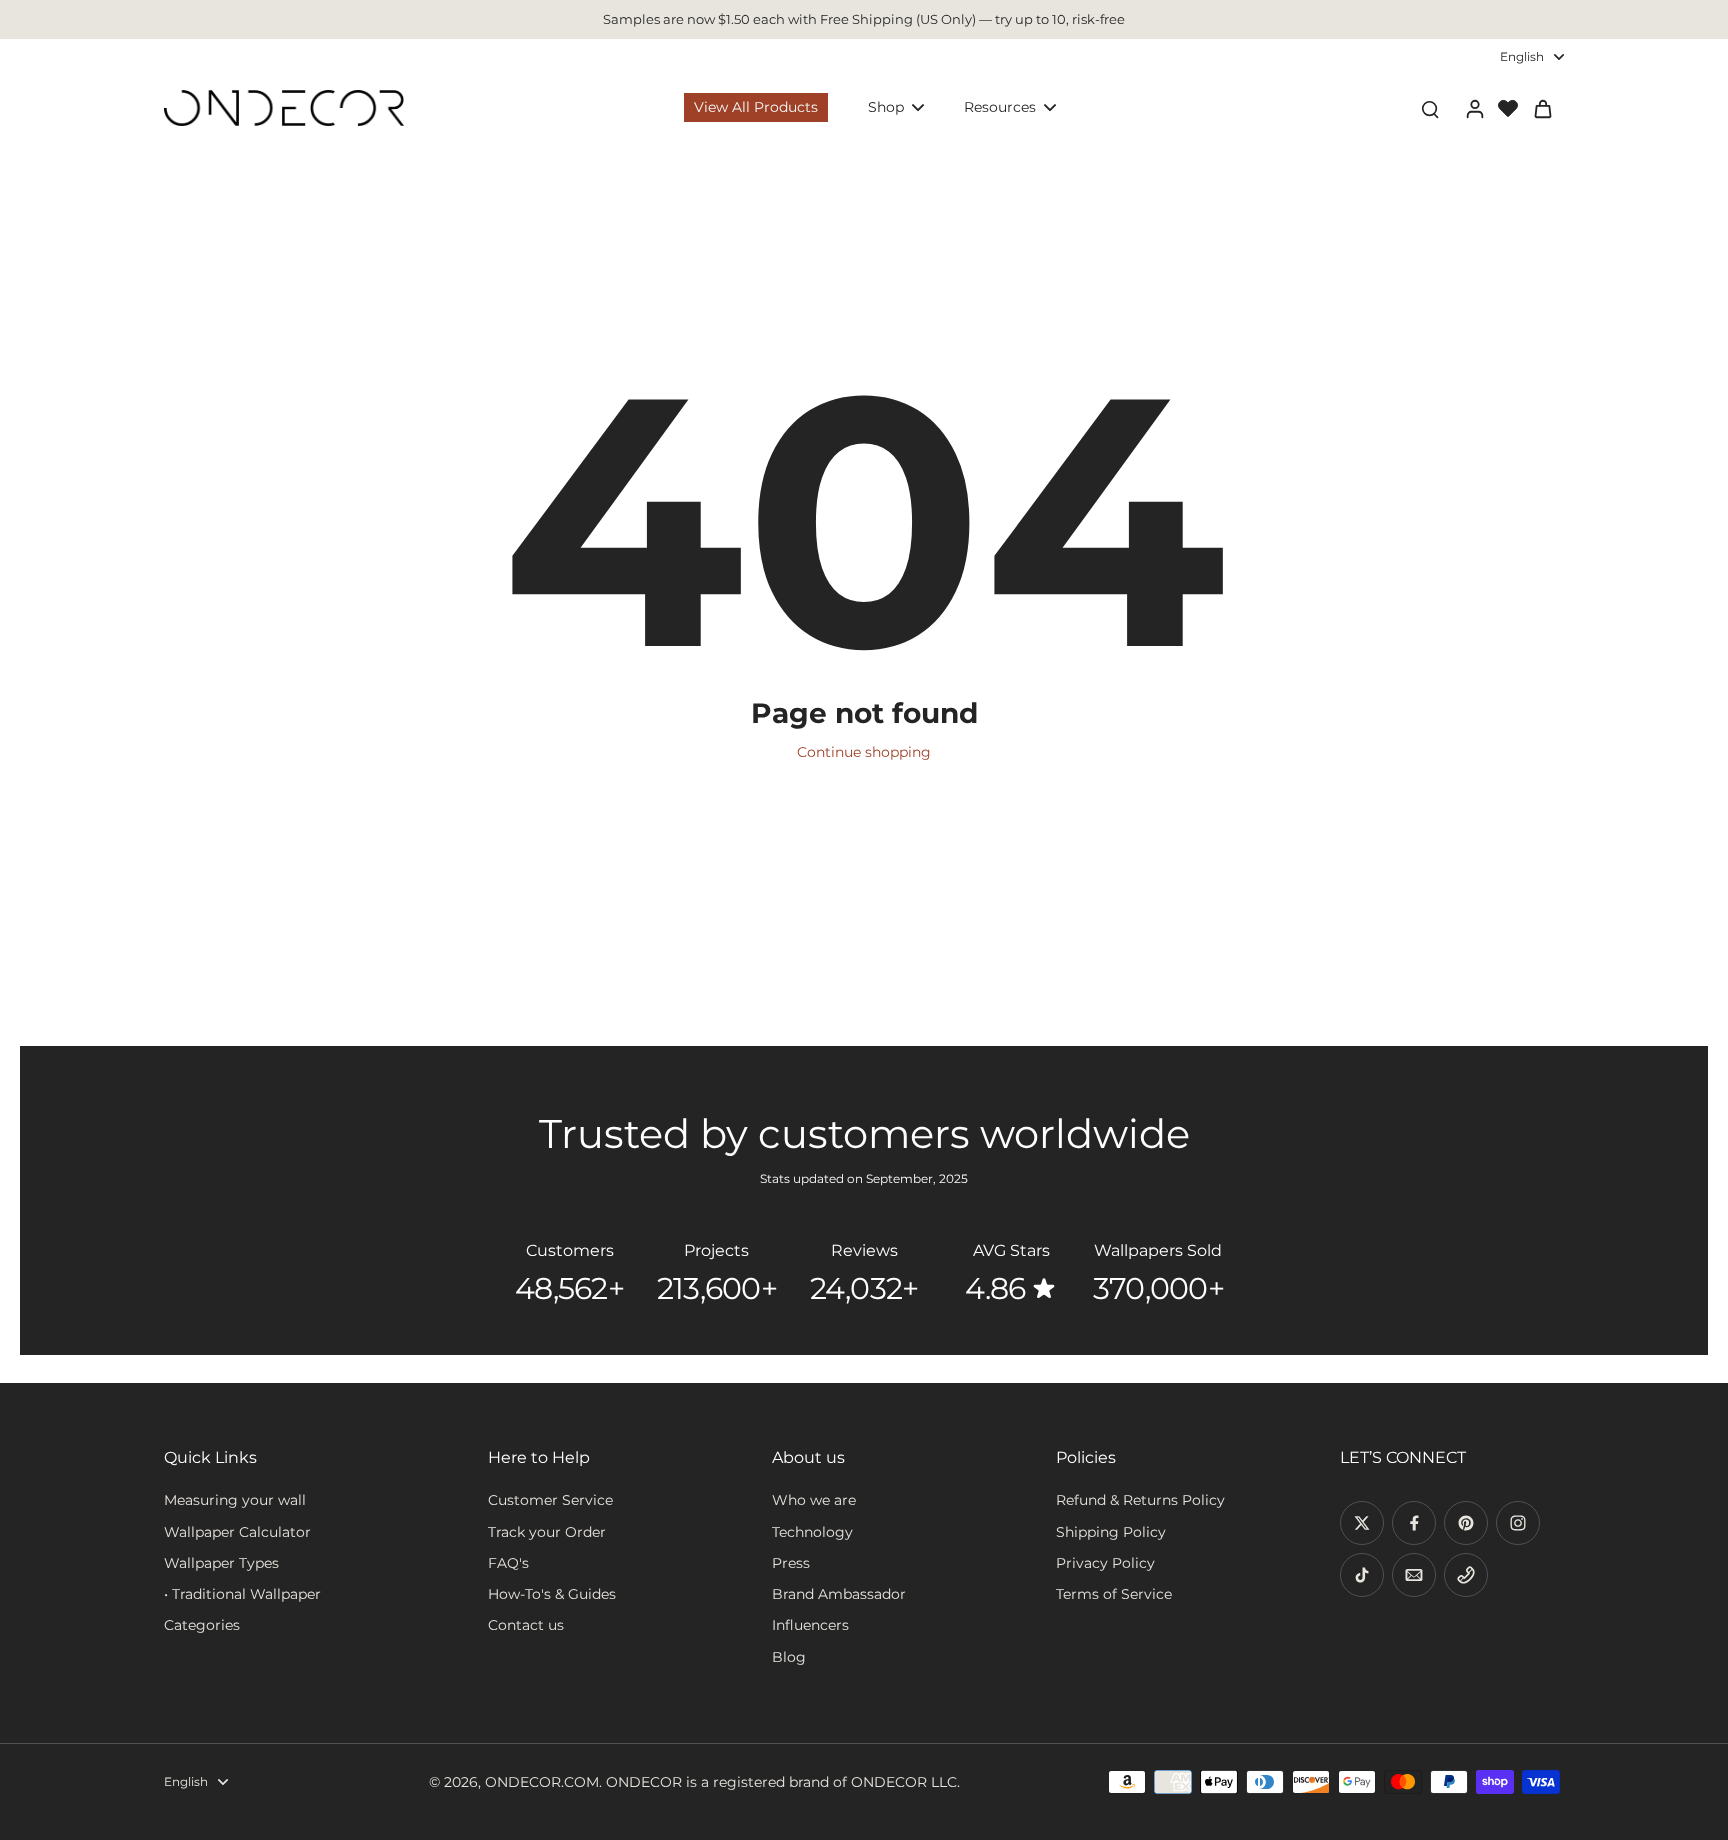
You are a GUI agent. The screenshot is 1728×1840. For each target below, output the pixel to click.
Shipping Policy (1111, 1532)
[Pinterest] (1466, 1523)
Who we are (814, 1500)
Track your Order (547, 1532)
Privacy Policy (1105, 1563)
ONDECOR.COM (542, 1782)
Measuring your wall (235, 1500)
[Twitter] (1362, 1523)
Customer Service (550, 1500)
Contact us (526, 1625)
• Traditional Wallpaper (242, 1594)
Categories (202, 1625)
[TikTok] (1362, 1575)
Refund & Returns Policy (1140, 1500)
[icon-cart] (1542, 108)
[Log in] (1474, 108)
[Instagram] (1518, 1523)
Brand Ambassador (839, 1594)
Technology (812, 1532)
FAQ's (508, 1563)
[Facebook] (1414, 1523)
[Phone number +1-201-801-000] (1466, 1575)
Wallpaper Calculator (237, 1532)
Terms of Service (1114, 1594)
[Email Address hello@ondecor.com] (1414, 1575)
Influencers (810, 1625)
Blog (789, 1657)
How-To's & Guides (552, 1594)
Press (791, 1563)
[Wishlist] (1508, 108)
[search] (1430, 108)
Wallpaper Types (221, 1563)
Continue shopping (864, 752)
